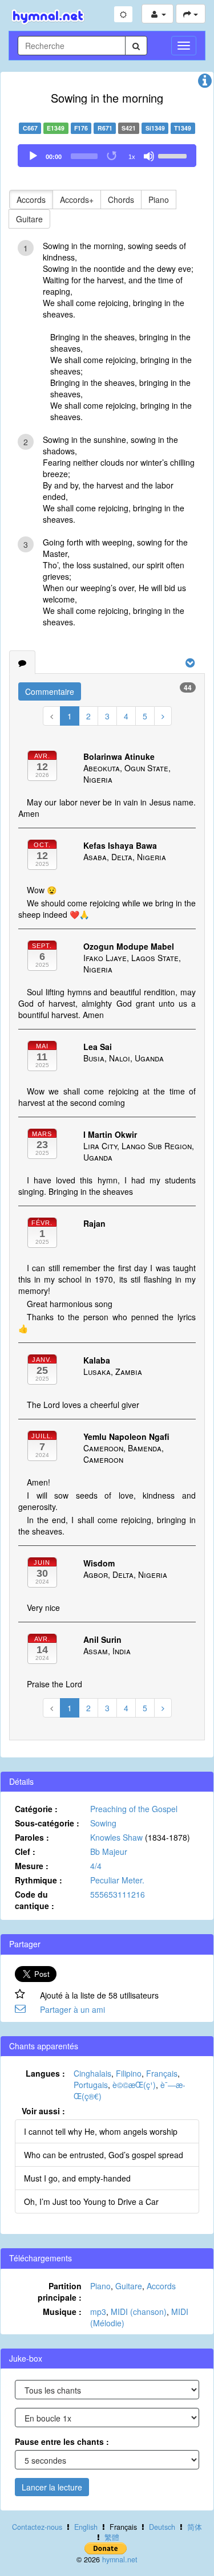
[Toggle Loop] (112, 156)
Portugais (91, 2085)
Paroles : (32, 1837)
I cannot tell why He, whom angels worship (101, 2131)
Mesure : (32, 1866)
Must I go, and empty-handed (77, 2178)
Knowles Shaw (116, 1837)
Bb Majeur (109, 1851)
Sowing (103, 1823)
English (86, 2527)
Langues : (45, 2073)
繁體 (112, 2537)
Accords (31, 200)
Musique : (62, 2312)
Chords (121, 200)
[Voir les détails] (205, 83)
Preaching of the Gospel (134, 1809)
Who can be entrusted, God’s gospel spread (104, 2155)
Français (162, 2073)
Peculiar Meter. (117, 1880)
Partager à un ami (72, 2009)
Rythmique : (39, 1880)
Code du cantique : (35, 1900)
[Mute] (149, 156)
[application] (107, 156)
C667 (30, 128)
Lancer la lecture (52, 2487)
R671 (105, 128)
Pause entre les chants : (62, 2441)
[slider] (174, 155)
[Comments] (22, 662)
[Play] (33, 156)
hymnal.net (120, 2559)
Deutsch (162, 2527)
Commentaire (50, 691)
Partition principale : (60, 2292)
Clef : (25, 1851)
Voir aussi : (43, 2111)
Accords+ (77, 200)
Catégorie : (36, 1809)
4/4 (96, 1866)
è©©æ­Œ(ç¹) (134, 2085)
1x (132, 157)
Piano (159, 200)
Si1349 (155, 128)
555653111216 (118, 1894)
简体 (195, 2527)
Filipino (129, 2073)
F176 (81, 128)
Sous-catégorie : (47, 1823)
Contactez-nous (37, 2527)
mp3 (98, 2312)
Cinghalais (92, 2073)
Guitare (29, 219)
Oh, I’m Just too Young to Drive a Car (91, 2201)
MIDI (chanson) (139, 2312)
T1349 (183, 128)
